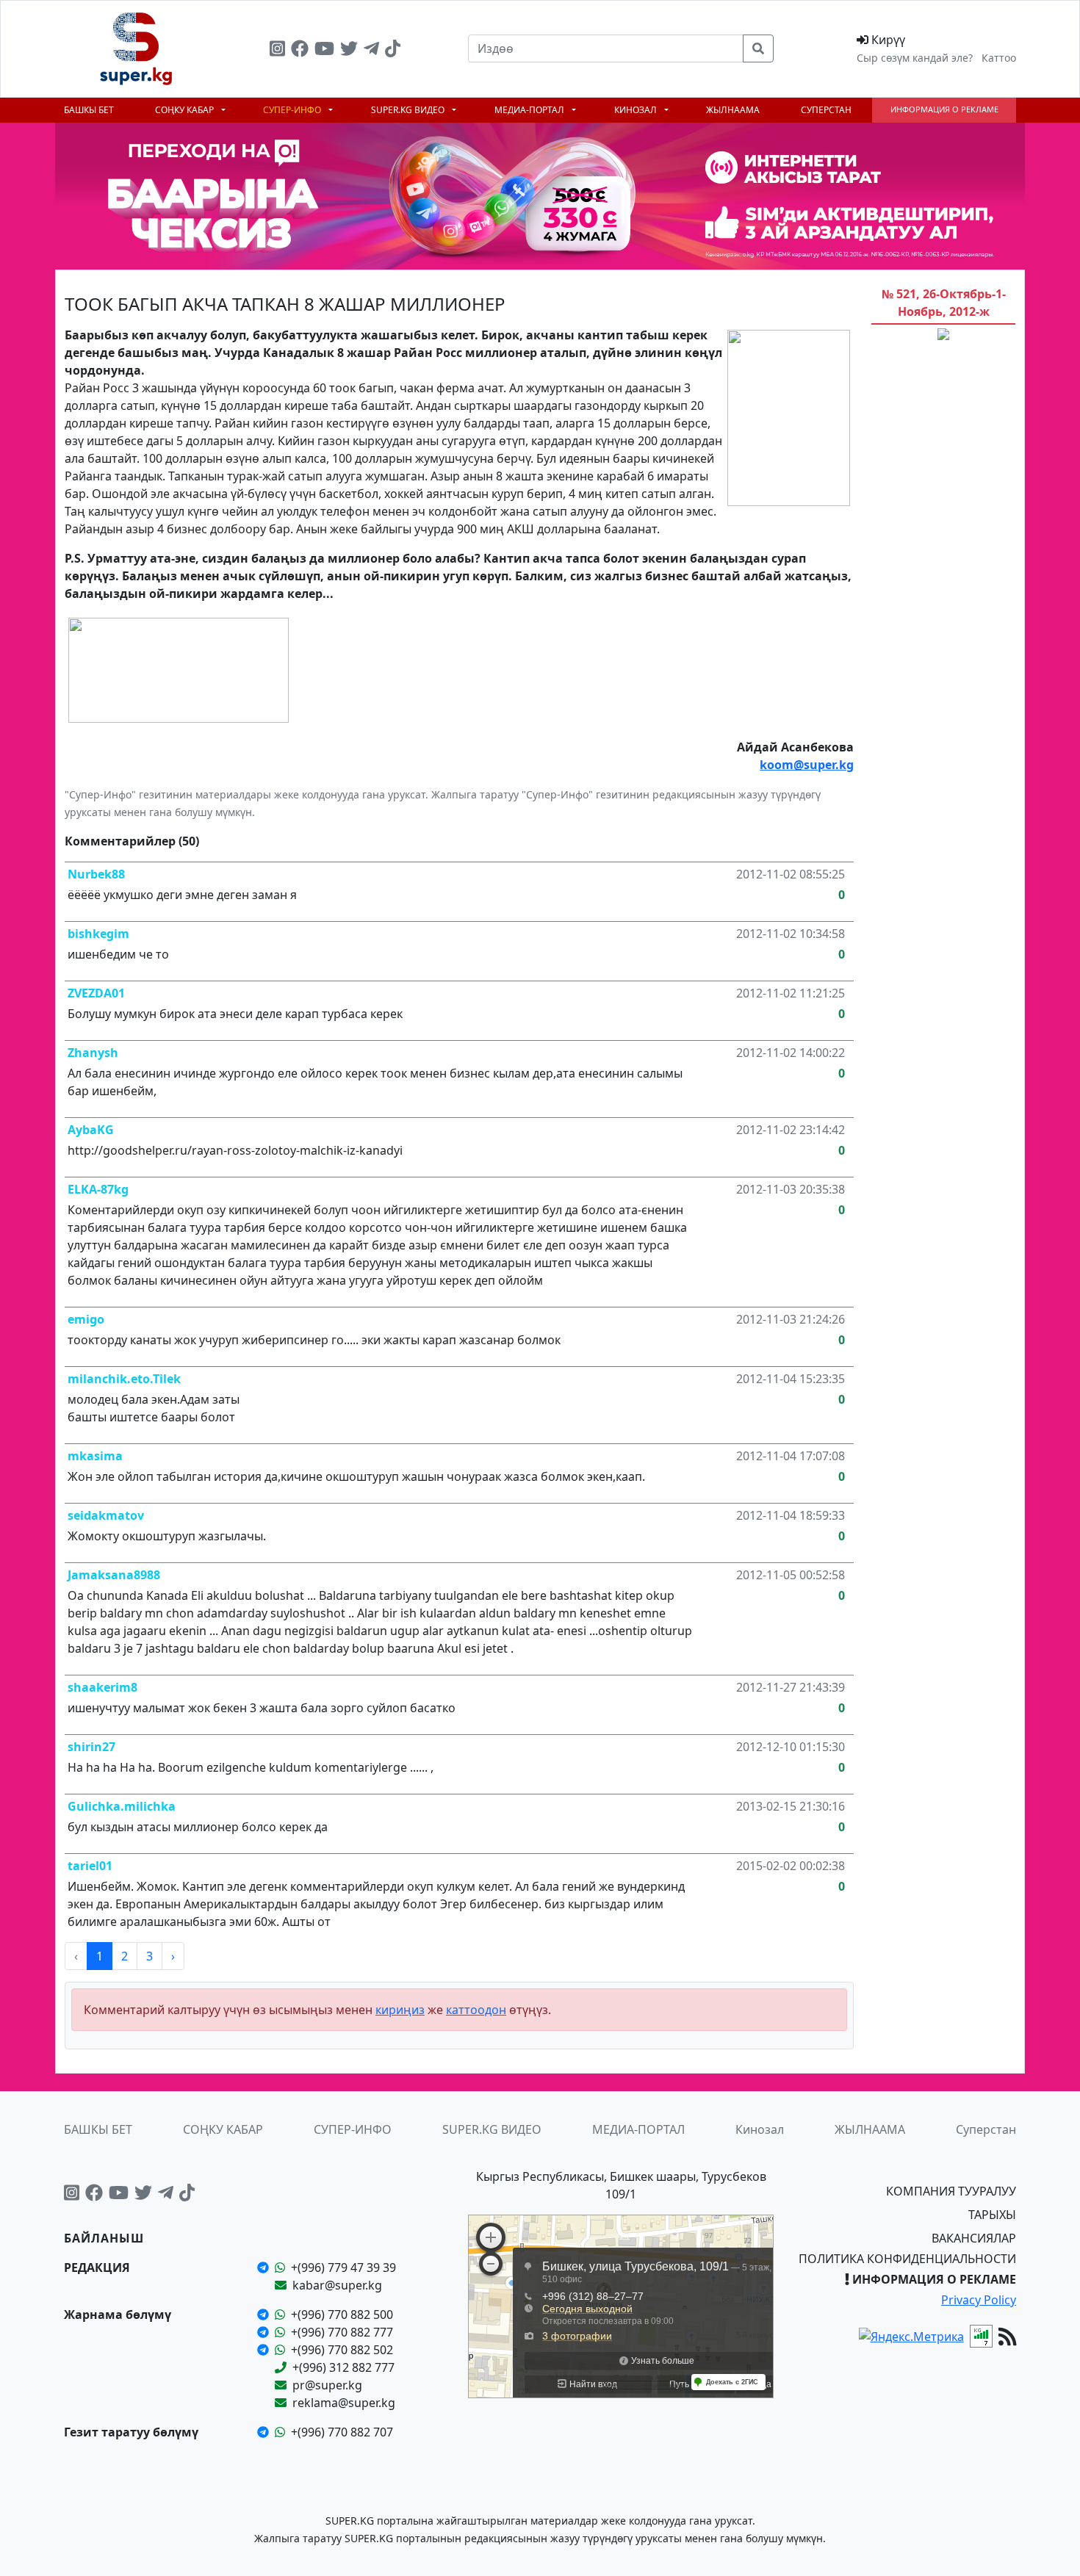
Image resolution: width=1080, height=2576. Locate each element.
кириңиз (400, 2010)
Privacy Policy (979, 2300)
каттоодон (476, 2010)
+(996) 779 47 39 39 (343, 2267)
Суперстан (826, 110)
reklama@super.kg (344, 2403)
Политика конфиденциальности (907, 2259)
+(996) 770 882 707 (342, 2432)
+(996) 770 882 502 (342, 2350)
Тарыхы (992, 2215)
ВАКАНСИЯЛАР (974, 2238)
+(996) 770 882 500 (342, 2315)
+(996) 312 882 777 (343, 2367)
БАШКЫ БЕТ (89, 110)
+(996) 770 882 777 (342, 2332)
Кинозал (637, 110)
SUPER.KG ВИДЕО (409, 110)
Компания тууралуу (951, 2191)
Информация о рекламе (944, 109)
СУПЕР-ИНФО (293, 110)
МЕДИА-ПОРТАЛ (530, 110)
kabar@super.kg (337, 2285)
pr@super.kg (327, 2385)
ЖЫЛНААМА (733, 110)
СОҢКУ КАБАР (186, 110)
